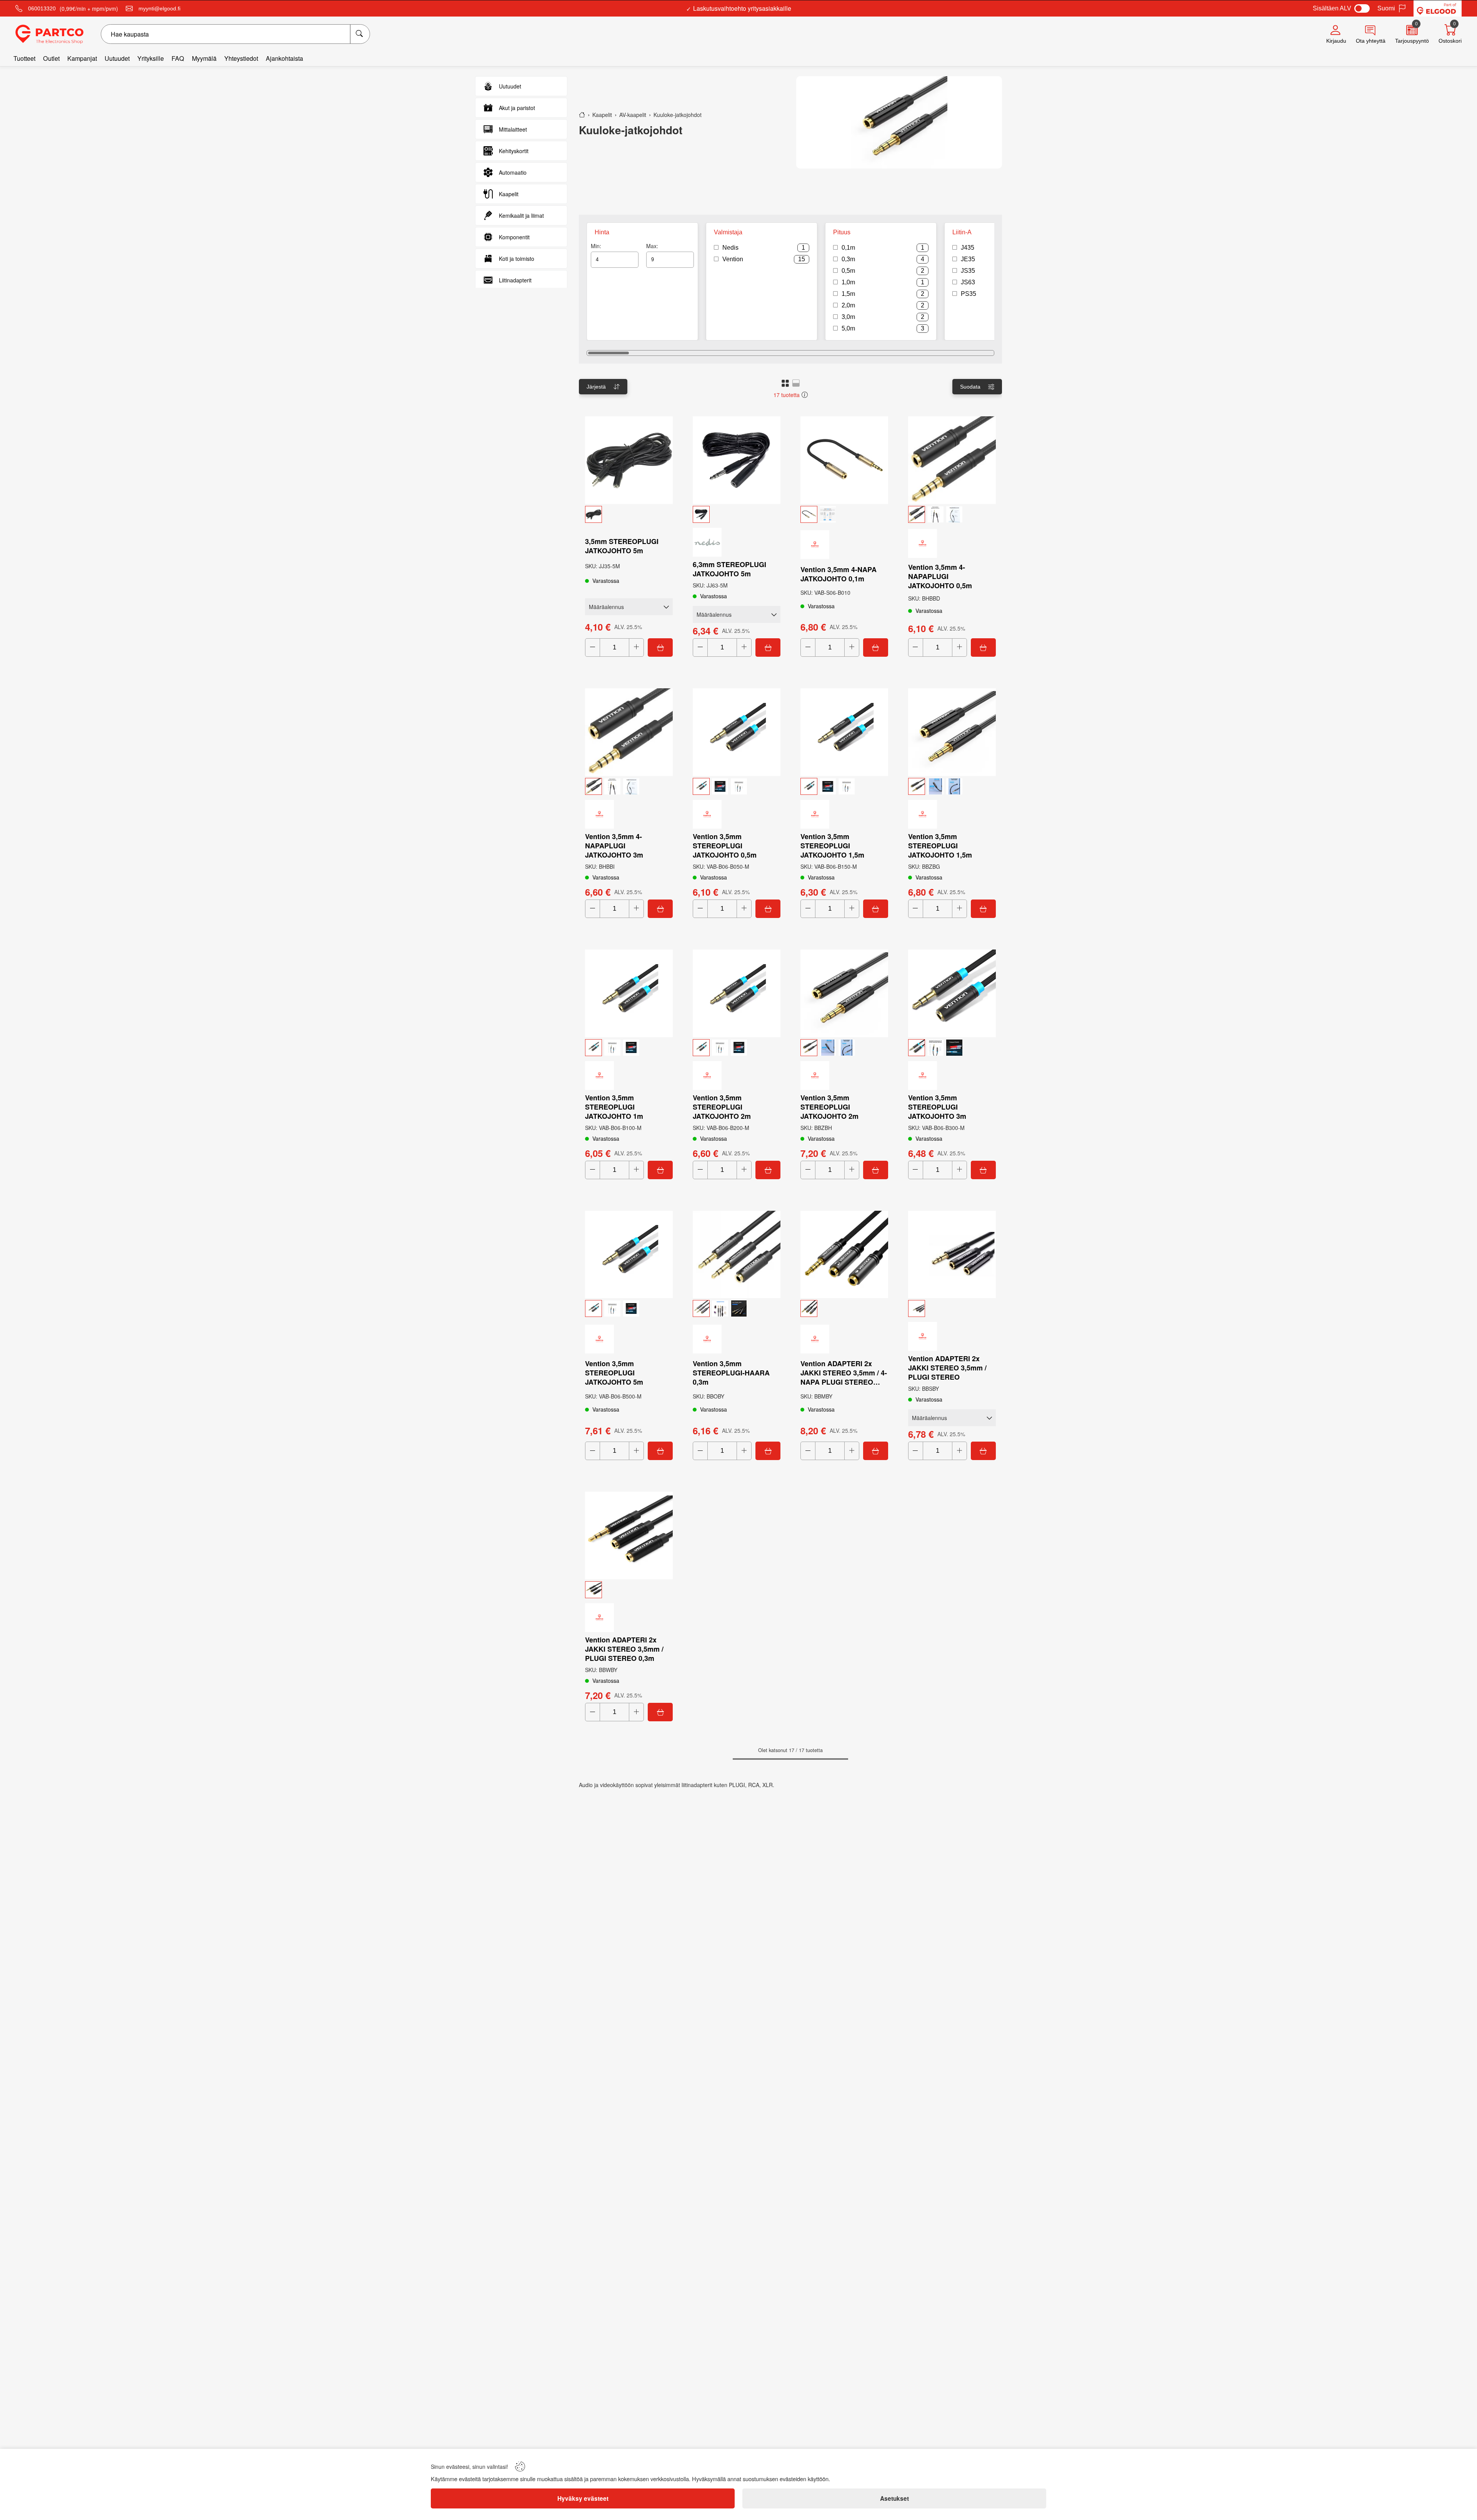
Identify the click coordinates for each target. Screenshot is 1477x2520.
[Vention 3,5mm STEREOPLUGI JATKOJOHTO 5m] (629, 1255)
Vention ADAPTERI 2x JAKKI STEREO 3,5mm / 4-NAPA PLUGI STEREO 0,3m (844, 1373)
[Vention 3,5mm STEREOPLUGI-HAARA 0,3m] (737, 1255)
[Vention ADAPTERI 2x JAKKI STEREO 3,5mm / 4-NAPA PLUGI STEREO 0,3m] (844, 1255)
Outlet (51, 58)
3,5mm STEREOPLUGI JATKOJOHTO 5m (622, 546)
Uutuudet (117, 58)
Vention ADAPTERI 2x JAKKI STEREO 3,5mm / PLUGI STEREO (947, 1368)
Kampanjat (82, 58)
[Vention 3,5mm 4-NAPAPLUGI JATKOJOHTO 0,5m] (952, 460)
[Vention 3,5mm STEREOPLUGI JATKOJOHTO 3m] (952, 993)
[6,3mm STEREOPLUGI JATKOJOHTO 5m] (737, 460)
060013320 (42, 8)
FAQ (178, 58)
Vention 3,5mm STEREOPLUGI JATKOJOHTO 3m (937, 1107)
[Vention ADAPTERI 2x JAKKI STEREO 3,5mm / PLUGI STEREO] (952, 1255)
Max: (652, 246)
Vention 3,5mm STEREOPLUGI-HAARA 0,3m (731, 1373)
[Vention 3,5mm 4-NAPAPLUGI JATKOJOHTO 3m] (629, 732)
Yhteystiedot (241, 58)
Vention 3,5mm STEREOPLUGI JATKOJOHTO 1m (614, 1107)
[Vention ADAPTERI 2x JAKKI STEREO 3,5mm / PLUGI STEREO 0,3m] (629, 1535)
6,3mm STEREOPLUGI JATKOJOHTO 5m (729, 569)
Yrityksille (151, 58)
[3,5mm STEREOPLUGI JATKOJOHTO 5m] (629, 460)
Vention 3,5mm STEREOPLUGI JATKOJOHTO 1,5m (832, 846)
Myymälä (204, 58)
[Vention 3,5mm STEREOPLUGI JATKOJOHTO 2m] (737, 993)
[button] (785, 383)
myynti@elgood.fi (159, 8)
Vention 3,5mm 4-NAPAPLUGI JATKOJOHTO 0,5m (940, 576)
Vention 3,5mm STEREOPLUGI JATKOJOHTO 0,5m (725, 846)
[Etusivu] (582, 115)
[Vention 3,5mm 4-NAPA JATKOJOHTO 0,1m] (844, 460)
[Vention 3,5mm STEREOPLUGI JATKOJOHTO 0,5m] (737, 732)
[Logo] (49, 34)
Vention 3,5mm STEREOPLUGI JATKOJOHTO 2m (722, 1107)
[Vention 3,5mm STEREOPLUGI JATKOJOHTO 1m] (629, 993)
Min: (596, 246)
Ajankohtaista (284, 58)
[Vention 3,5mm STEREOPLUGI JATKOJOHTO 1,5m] (844, 732)
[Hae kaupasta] (360, 34)
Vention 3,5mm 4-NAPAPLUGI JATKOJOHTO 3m (614, 846)
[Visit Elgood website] (1438, 8)
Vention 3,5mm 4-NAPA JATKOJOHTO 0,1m (839, 574)
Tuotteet (24, 58)
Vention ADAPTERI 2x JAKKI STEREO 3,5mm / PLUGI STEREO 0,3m (624, 1649)
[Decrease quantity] (593, 648)
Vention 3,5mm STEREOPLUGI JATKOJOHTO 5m (614, 1373)
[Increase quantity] (636, 648)
